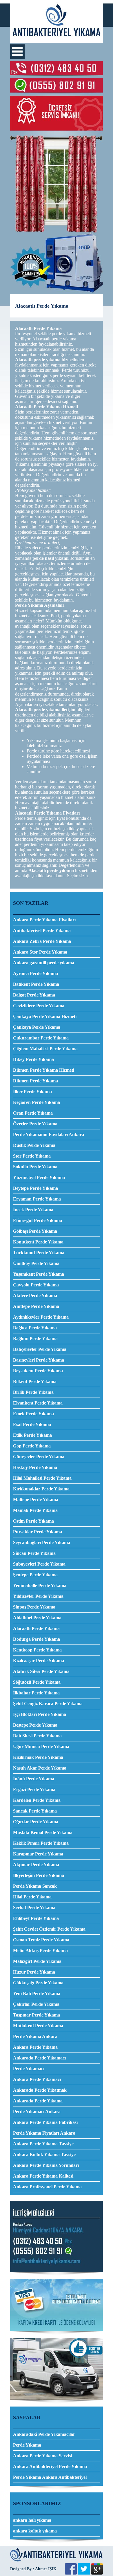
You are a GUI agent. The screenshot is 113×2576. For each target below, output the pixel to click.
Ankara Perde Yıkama (35, 2047)
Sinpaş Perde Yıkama (34, 1607)
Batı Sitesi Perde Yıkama (37, 1736)
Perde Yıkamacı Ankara (37, 2112)
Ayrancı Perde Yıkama (35, 973)
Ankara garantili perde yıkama (44, 963)
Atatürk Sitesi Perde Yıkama (41, 1671)
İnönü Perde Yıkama (34, 1779)
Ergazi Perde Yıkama (34, 1789)
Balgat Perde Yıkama (34, 995)
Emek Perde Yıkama (33, 1414)
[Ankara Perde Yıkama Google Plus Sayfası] (97, 2573)
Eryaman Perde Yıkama (37, 1199)
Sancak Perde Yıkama (35, 1811)
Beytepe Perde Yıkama (35, 1188)
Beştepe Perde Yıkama (35, 1725)
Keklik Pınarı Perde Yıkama (41, 1843)
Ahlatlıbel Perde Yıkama (37, 1618)
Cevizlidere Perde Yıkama (39, 1006)
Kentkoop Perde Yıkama (37, 1650)
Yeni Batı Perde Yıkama (37, 1993)
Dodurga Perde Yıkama (37, 1639)
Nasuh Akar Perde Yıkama (40, 1768)
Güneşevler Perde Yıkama (39, 1457)
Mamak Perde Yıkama (35, 1510)
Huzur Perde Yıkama (34, 1972)
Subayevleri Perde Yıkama (39, 1564)
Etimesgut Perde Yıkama (38, 1220)
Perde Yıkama (27, 2445)
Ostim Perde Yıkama (33, 1521)
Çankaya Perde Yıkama (37, 1027)
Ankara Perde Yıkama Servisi (42, 2456)
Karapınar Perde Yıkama (38, 1854)
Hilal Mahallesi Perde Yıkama (42, 1478)
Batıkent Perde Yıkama (36, 984)
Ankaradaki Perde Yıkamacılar (44, 2434)
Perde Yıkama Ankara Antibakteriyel (50, 2477)
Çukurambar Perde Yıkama (41, 1038)
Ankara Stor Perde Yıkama (40, 952)
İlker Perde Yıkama (32, 1092)
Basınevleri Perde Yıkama (39, 1360)
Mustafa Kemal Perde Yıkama (43, 1832)
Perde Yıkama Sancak (35, 1886)
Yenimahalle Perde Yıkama (40, 1585)
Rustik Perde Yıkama (34, 1145)
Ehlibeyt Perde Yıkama (36, 1918)
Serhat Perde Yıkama (34, 1908)
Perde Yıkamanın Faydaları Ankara (49, 1134)
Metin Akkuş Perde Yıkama (40, 1950)
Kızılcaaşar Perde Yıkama (39, 1661)
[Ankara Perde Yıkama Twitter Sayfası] (84, 2573)
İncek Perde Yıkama (33, 1210)
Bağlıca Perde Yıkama (35, 1328)
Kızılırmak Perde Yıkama (38, 1757)
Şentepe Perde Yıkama (35, 1575)
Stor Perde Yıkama (32, 1156)
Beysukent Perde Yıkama (38, 1371)
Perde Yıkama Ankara (35, 2036)
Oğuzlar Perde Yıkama (36, 1822)
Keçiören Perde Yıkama (37, 1102)
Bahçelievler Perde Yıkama (40, 1349)
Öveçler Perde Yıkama (35, 1124)
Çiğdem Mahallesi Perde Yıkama (45, 1049)
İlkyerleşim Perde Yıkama (39, 1875)
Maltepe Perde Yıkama (36, 1500)
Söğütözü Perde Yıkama (37, 1682)
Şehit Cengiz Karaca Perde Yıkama (48, 1704)
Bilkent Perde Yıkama (35, 1381)
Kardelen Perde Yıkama (37, 1800)
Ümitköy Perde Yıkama (36, 1263)
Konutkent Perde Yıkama (38, 1242)
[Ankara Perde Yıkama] (57, 41)
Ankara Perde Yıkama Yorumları (46, 2165)
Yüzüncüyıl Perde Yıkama (39, 1177)
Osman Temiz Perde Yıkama (41, 1940)
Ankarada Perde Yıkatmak (40, 2090)
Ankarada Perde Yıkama (38, 2101)
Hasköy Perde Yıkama (35, 1467)
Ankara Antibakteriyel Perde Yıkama (50, 2466)
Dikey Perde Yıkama (33, 1059)
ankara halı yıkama (32, 2520)
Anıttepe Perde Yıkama (36, 1306)
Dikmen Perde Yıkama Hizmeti (44, 1070)
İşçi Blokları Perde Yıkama (40, 1714)
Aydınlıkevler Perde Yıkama (41, 1317)
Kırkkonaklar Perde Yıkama (41, 1489)
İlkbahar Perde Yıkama (36, 1693)
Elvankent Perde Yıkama (38, 1403)
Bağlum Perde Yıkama (35, 1338)
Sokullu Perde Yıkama (35, 1167)
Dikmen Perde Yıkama (35, 1081)
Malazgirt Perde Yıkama (37, 1961)
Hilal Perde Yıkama (32, 1897)
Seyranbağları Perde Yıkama (42, 1542)
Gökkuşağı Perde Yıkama (38, 1983)
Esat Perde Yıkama (32, 1424)
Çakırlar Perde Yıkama (36, 2004)
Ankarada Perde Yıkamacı (39, 2058)
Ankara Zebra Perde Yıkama (42, 941)
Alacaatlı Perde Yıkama (36, 1628)
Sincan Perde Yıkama (34, 1553)
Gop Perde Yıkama (32, 1446)
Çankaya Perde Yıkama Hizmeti (45, 1016)
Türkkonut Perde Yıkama (39, 1253)
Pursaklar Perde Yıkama (38, 1532)
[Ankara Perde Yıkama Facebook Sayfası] (71, 2573)
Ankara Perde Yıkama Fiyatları (44, 920)
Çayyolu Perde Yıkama (36, 1285)
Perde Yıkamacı (29, 2069)
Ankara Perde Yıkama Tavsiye (43, 2144)
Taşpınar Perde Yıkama (37, 2015)
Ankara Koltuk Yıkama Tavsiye (44, 2155)
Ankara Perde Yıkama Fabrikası (45, 2122)
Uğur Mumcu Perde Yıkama (41, 1746)
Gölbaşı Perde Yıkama (35, 1231)
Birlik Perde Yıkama (33, 1392)
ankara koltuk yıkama (35, 2531)
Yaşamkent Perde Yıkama (39, 1274)
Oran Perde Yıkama (33, 1113)
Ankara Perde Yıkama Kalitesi (43, 2176)
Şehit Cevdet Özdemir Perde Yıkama (49, 1929)
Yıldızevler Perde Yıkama (38, 1596)
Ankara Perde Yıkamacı (37, 2079)
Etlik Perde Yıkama (32, 1435)
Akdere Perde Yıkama (35, 1296)
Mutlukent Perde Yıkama (38, 2026)
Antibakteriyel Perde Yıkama (42, 930)
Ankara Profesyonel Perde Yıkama (47, 2187)
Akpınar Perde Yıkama (36, 1865)
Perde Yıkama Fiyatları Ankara (44, 2133)
